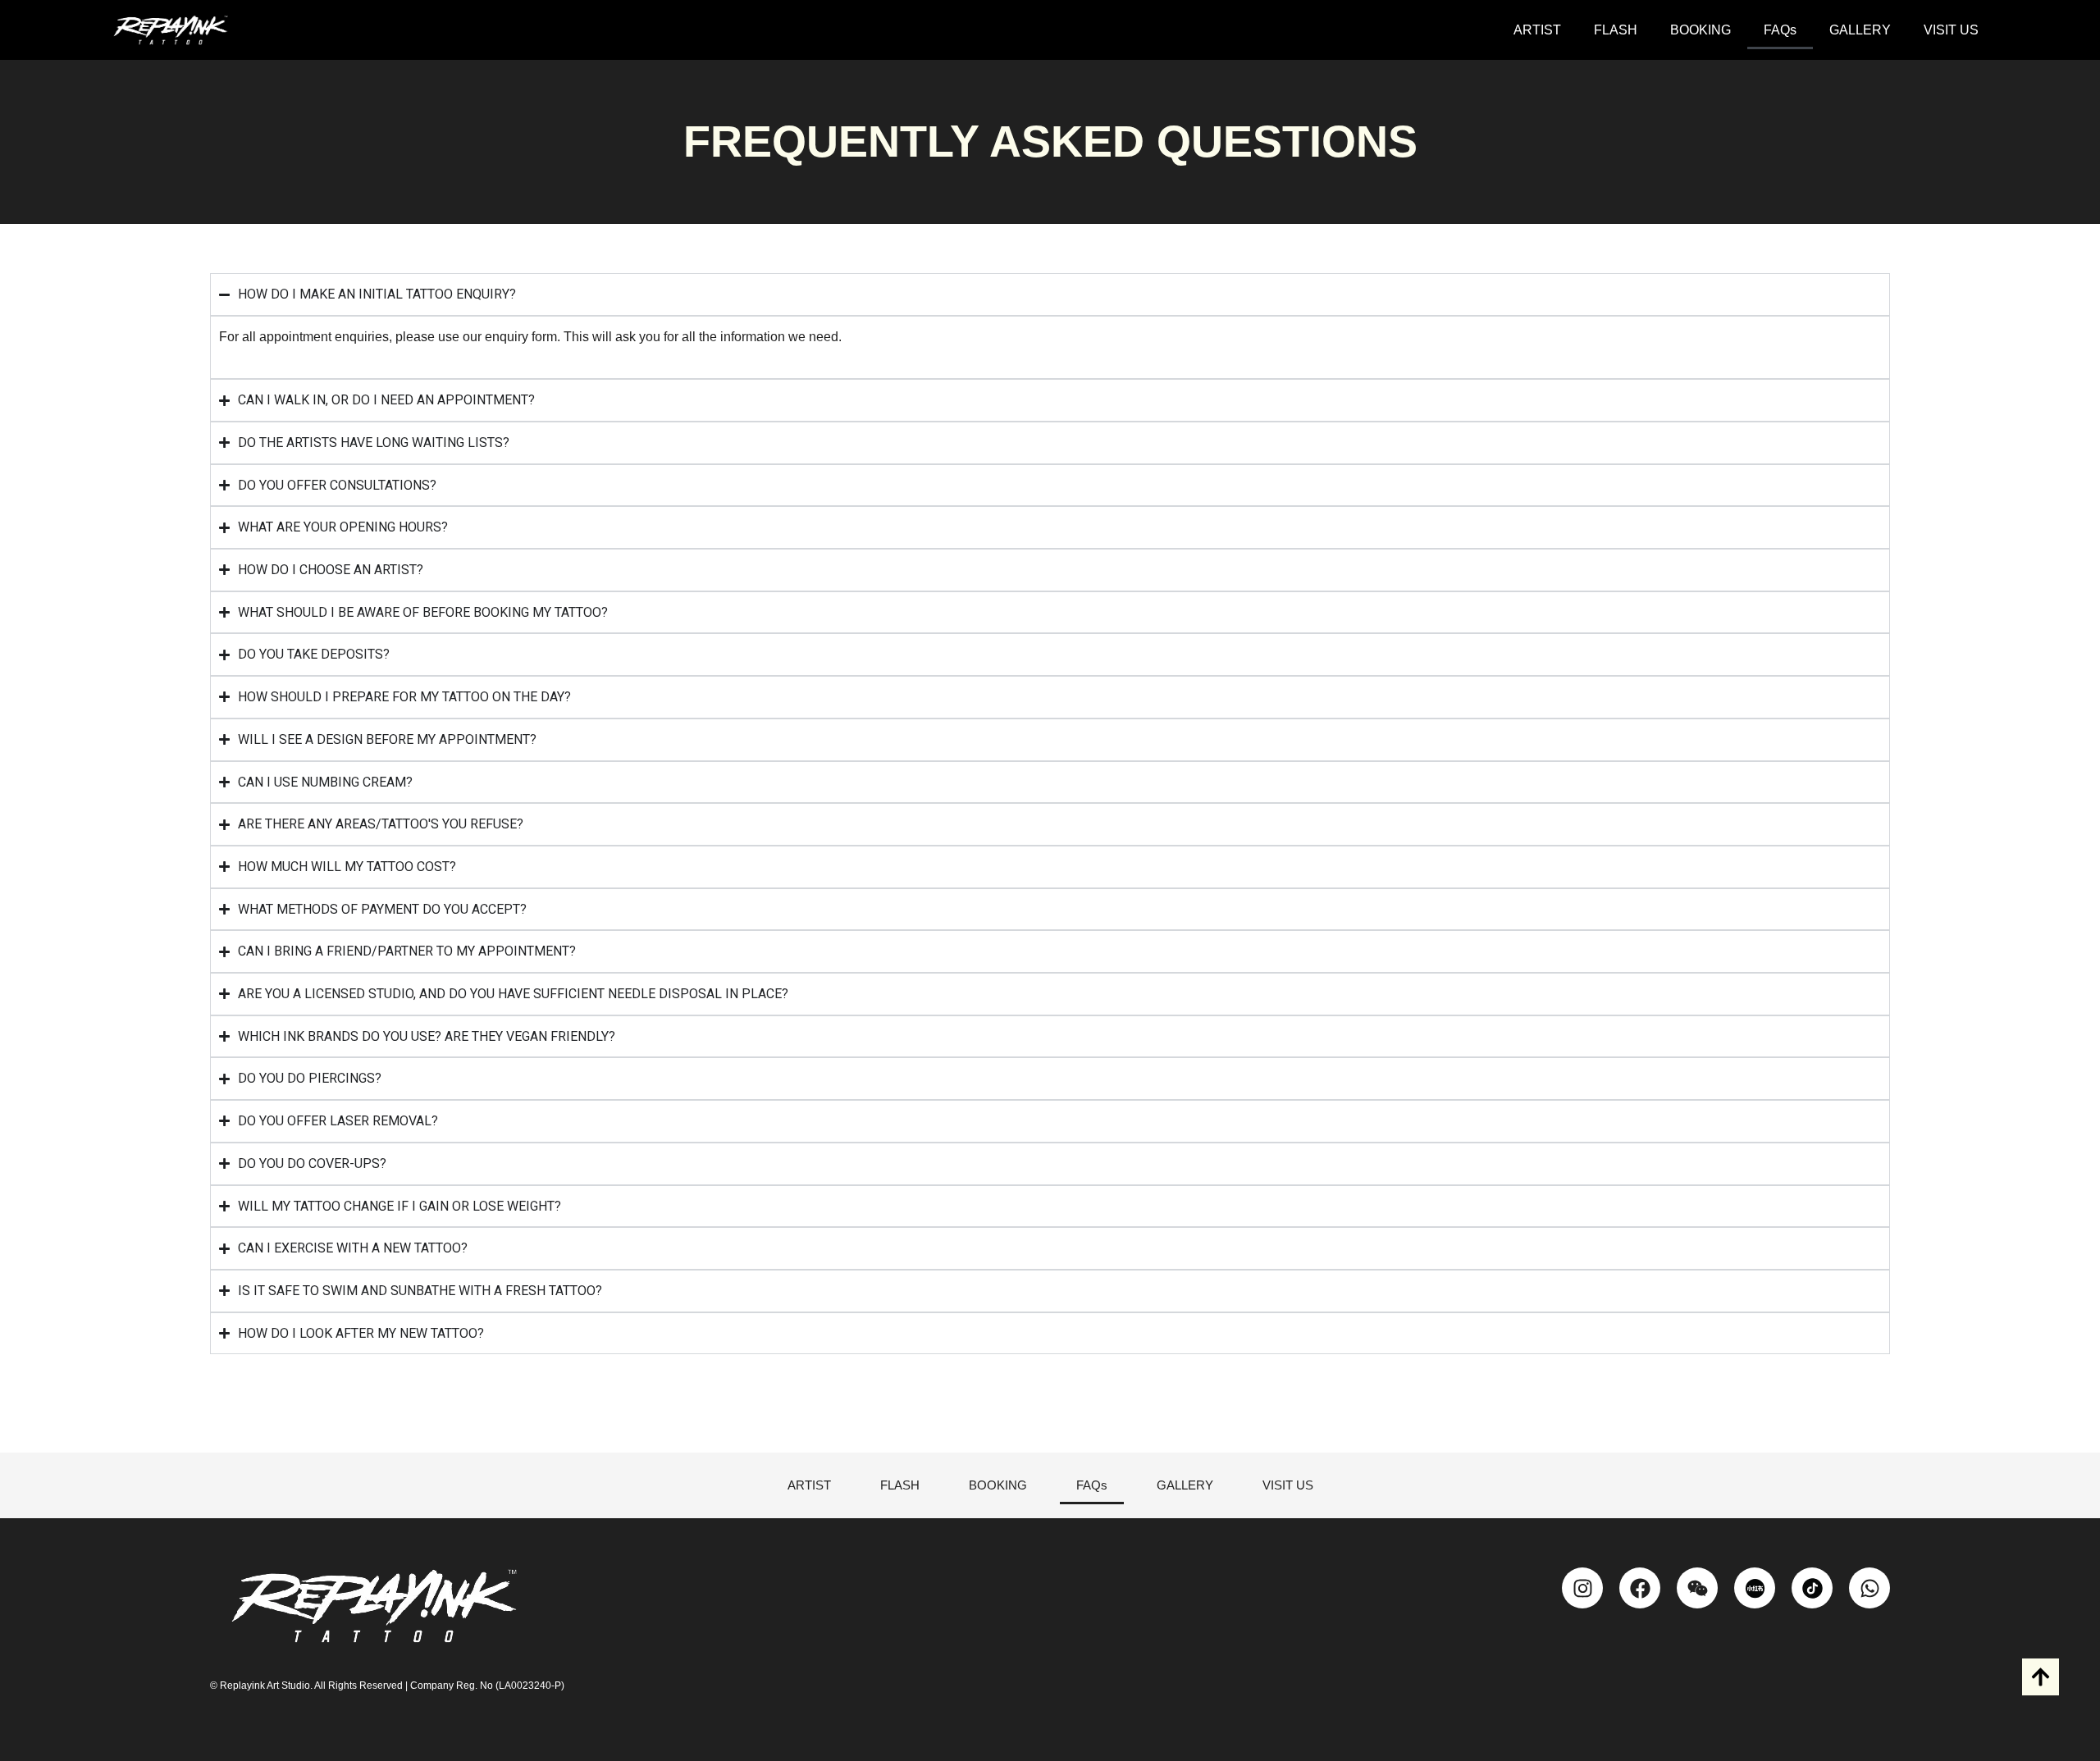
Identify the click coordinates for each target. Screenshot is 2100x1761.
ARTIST (1537, 30)
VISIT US (1951, 30)
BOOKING (1701, 30)
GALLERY (1860, 30)
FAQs (1780, 30)
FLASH (1616, 30)
